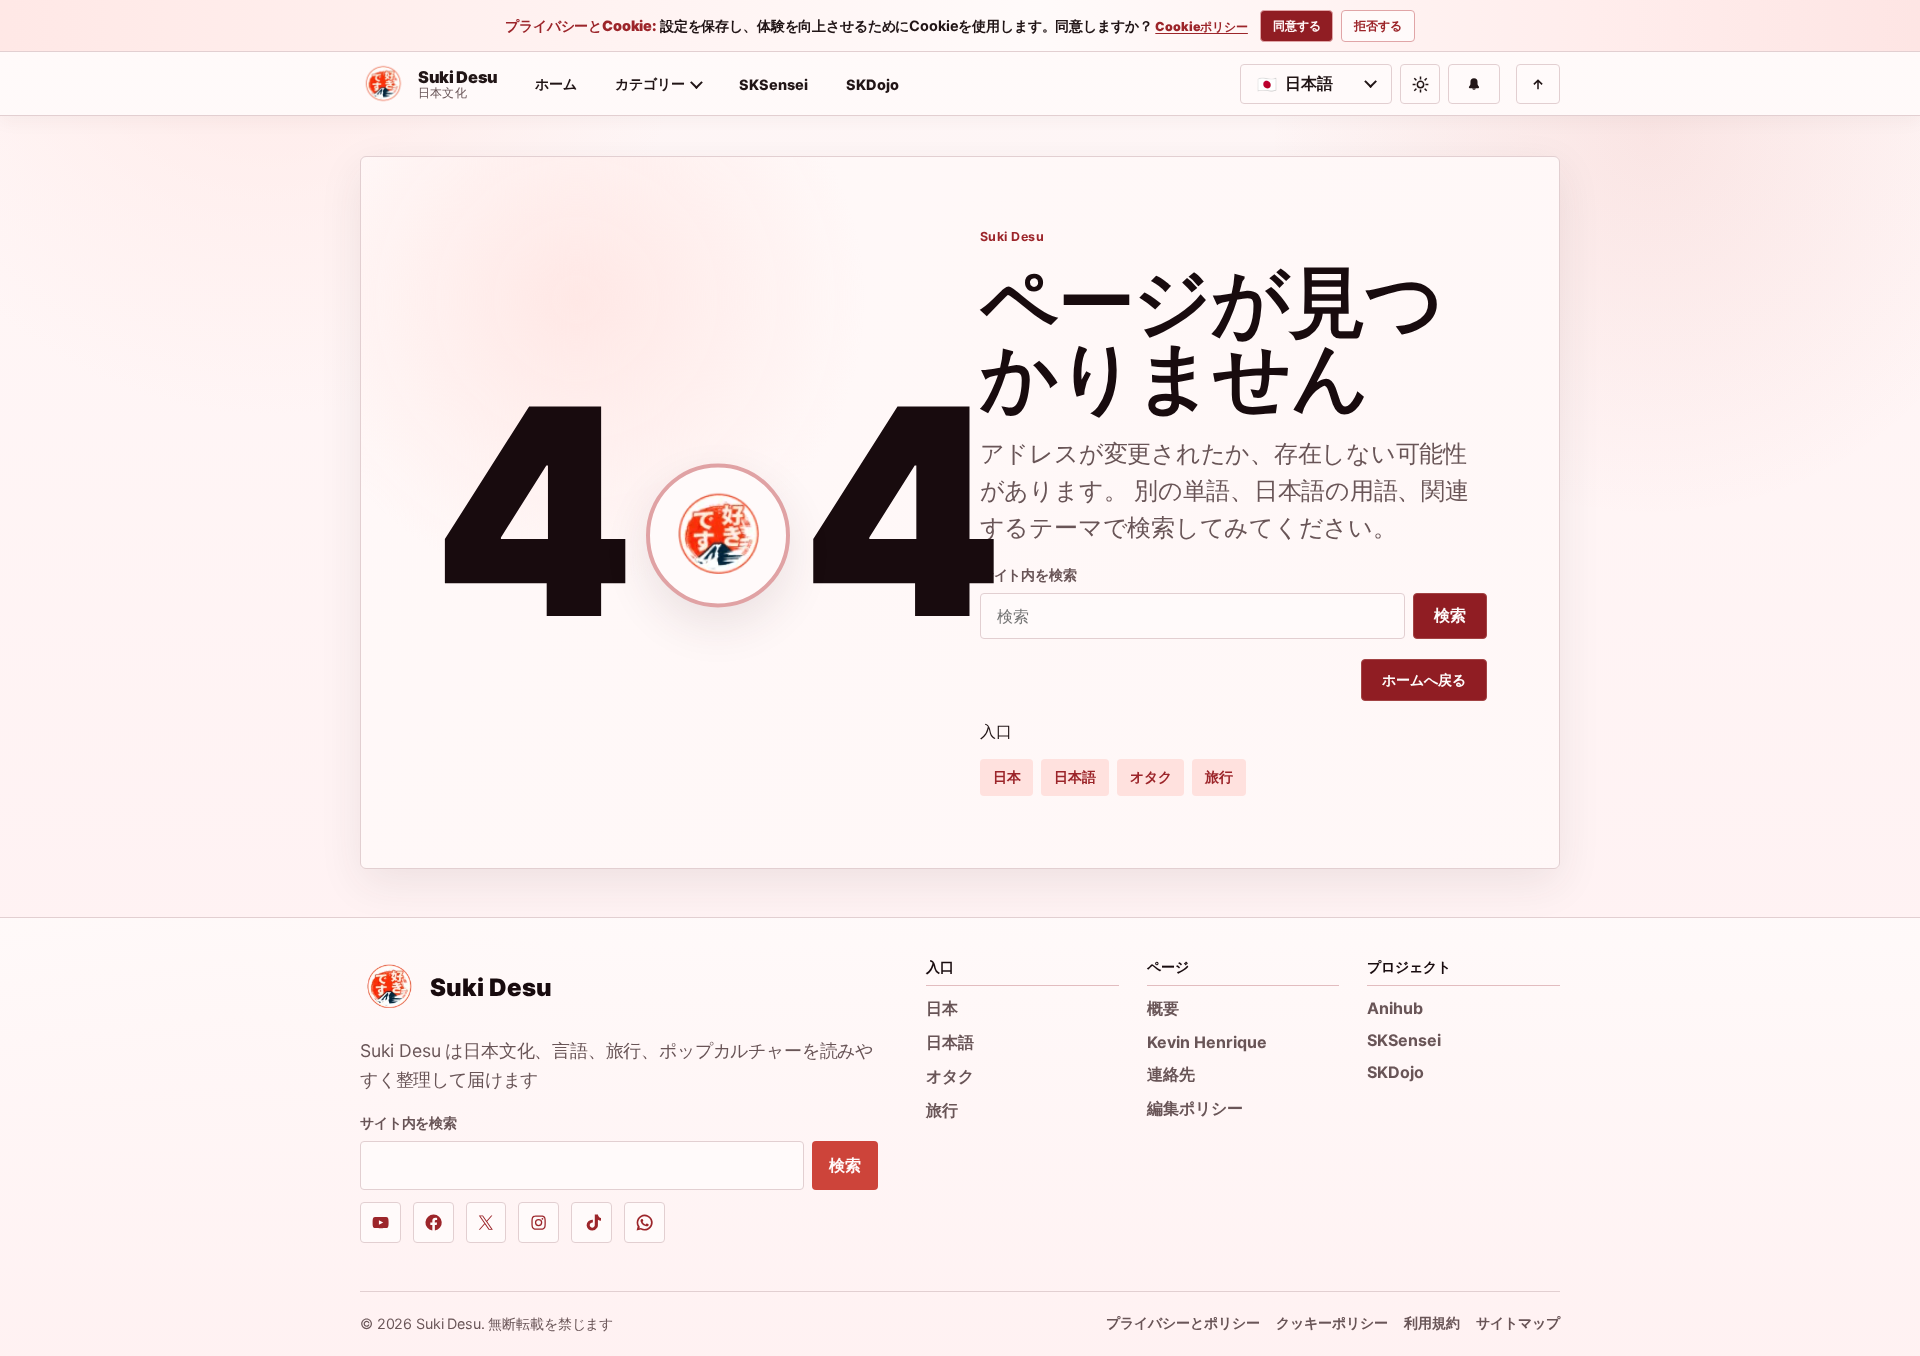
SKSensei (773, 84)
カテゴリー (649, 83)
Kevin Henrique (1207, 1042)
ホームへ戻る (1424, 679)
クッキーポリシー (1332, 1322)
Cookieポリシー (1201, 27)
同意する (1297, 25)
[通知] (1474, 84)
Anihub (1395, 1008)
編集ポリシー (1195, 1108)
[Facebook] (433, 1222)
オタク (1151, 776)
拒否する (1378, 25)
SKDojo (872, 84)
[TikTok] (591, 1222)
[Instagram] (538, 1222)
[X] (486, 1222)
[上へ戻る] (1538, 84)
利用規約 (1432, 1322)
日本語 (1075, 776)
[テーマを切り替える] (1420, 84)
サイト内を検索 (1028, 574)
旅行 (1219, 776)
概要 (1163, 1008)
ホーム (556, 83)
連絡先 (1171, 1074)
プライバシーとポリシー (1183, 1322)
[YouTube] (380, 1222)
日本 (1007, 776)
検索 (1450, 615)
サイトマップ (1518, 1322)
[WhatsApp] (644, 1222)
